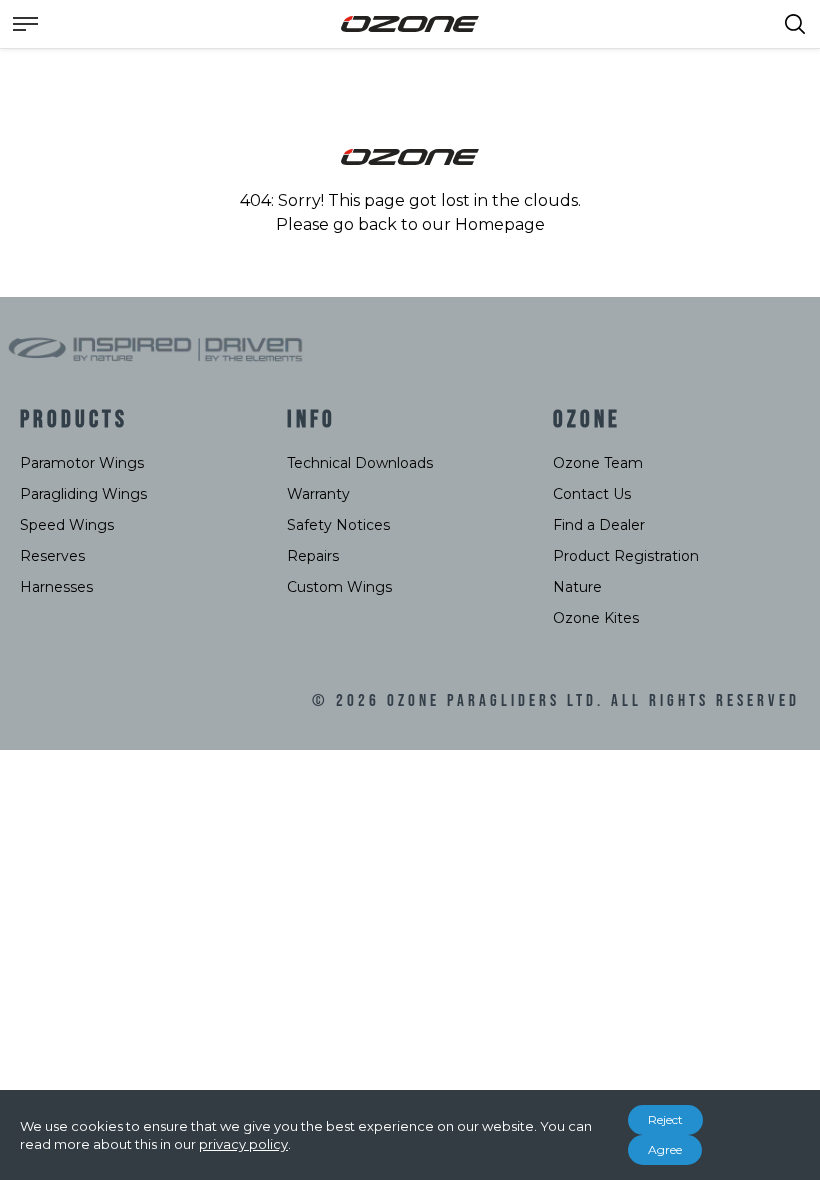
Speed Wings (67, 525)
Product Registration (626, 556)
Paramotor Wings (82, 463)
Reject (665, 1119)
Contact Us (592, 494)
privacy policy (243, 1144)
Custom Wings (339, 587)
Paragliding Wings (83, 494)
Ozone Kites (596, 618)
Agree (665, 1149)
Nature (577, 587)
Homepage (500, 224)
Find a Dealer (599, 525)
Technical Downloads (360, 463)
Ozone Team (598, 463)
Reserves (52, 556)
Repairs (313, 556)
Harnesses (56, 587)
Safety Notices (338, 525)
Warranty (318, 494)
